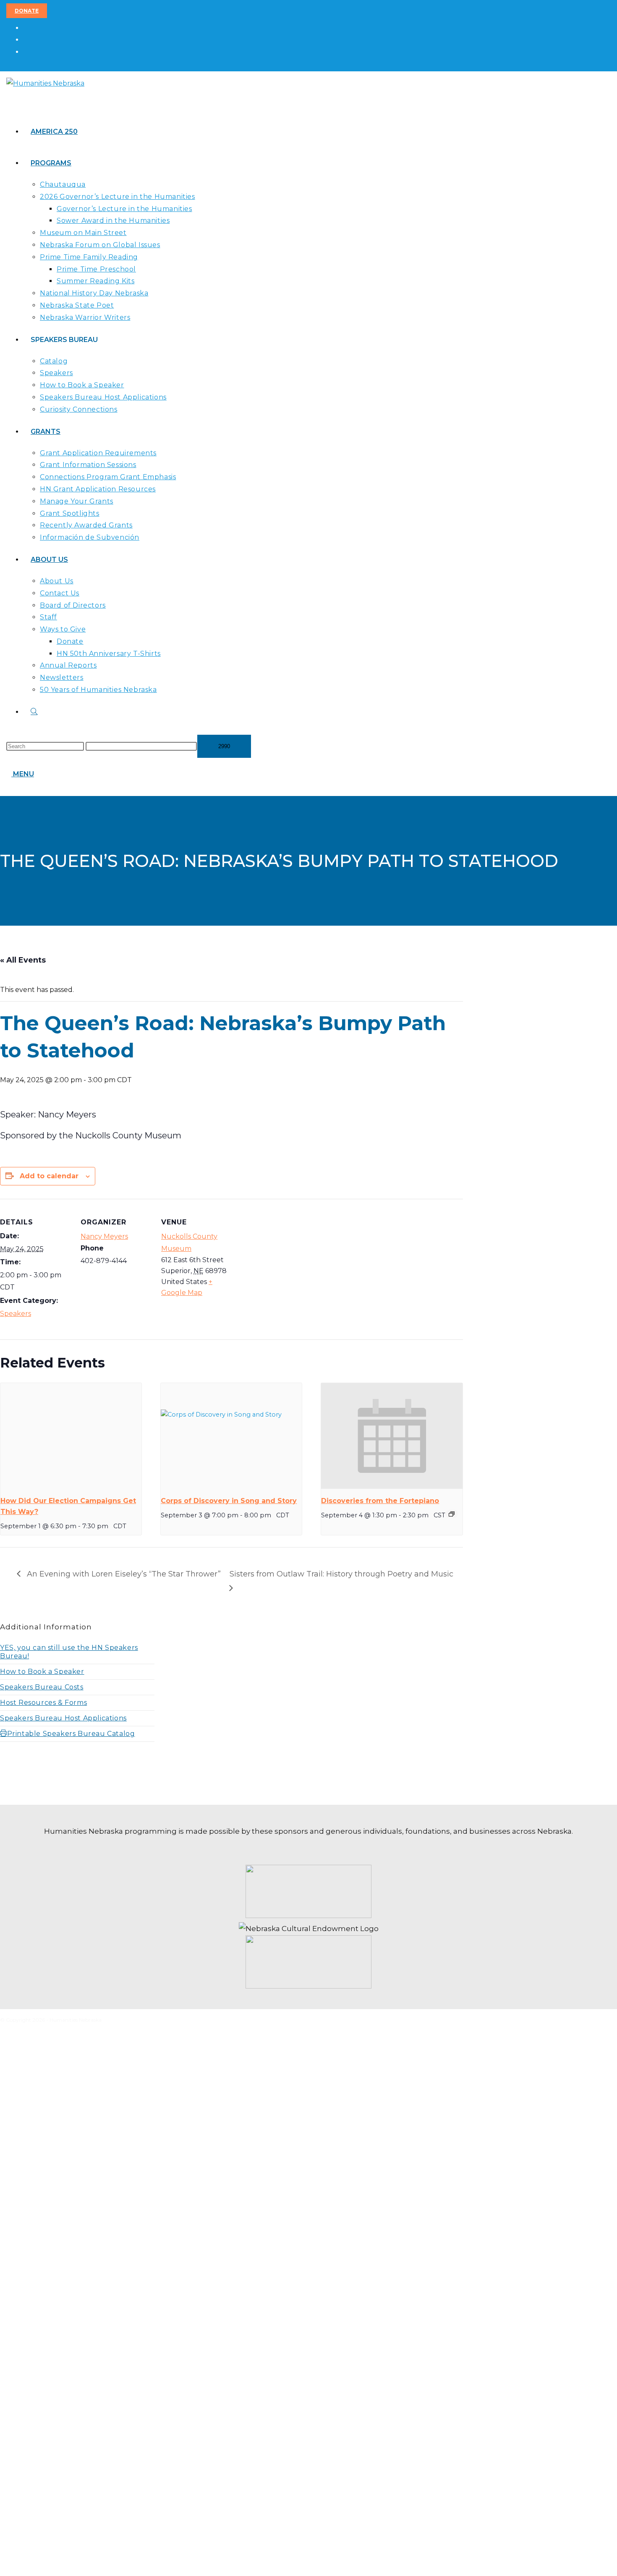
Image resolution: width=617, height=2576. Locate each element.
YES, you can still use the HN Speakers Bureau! (69, 1652)
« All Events (23, 960)
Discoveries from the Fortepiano (380, 1501)
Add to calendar (49, 1176)
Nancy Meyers (104, 1236)
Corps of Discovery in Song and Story (229, 1501)
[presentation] (71, 1436)
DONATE (27, 11)
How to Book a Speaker (42, 1672)
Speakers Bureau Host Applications (63, 1718)
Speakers (16, 1314)
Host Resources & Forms (43, 1703)
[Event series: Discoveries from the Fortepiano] (452, 1514)
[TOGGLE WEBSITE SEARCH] (34, 712)
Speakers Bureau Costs (42, 1687)
